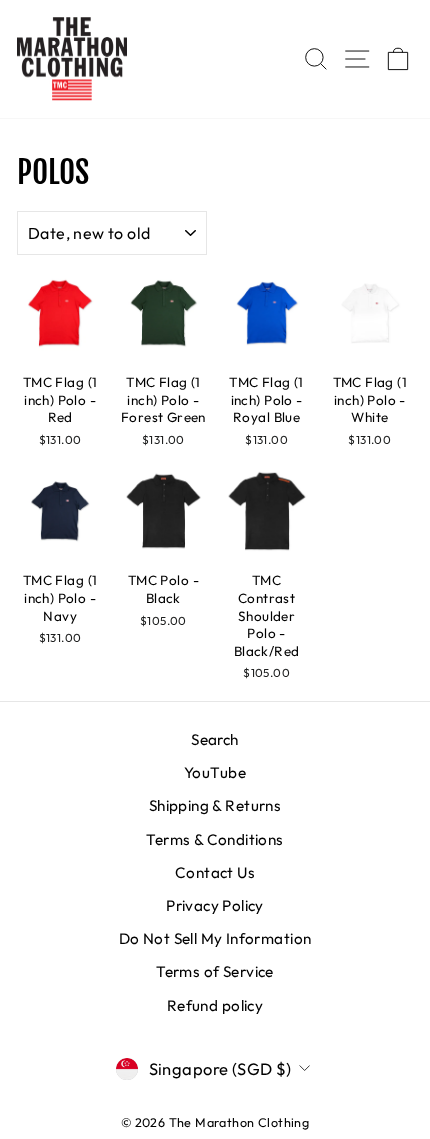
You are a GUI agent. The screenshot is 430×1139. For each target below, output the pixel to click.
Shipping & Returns (215, 805)
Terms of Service (215, 971)
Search (214, 739)
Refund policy (215, 1005)
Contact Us (215, 872)
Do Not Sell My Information (215, 938)
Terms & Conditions (214, 839)
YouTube (215, 772)
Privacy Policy (215, 905)
